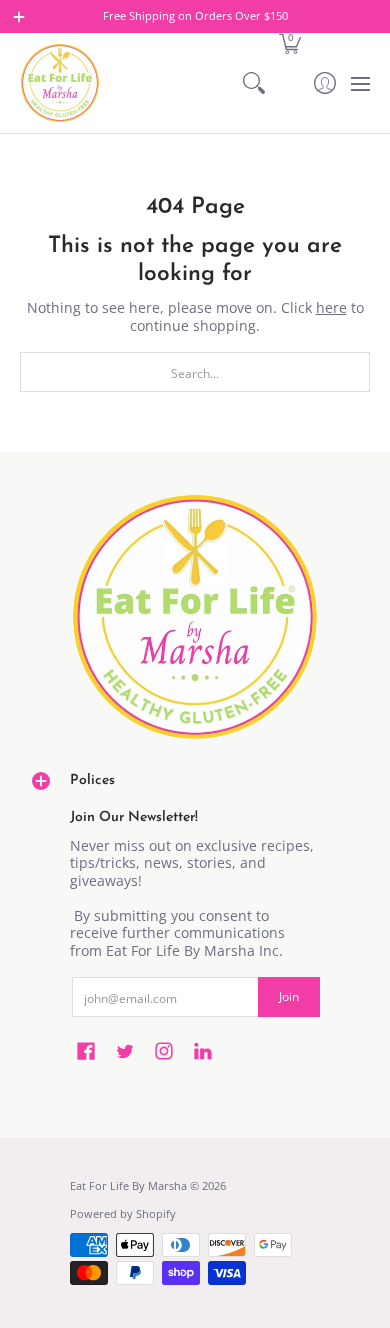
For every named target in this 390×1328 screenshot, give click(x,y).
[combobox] (195, 372)
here (331, 307)
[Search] (254, 83)
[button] (289, 42)
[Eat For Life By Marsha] (60, 83)
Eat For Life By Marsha (128, 1186)
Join (289, 996)
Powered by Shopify (123, 1214)
